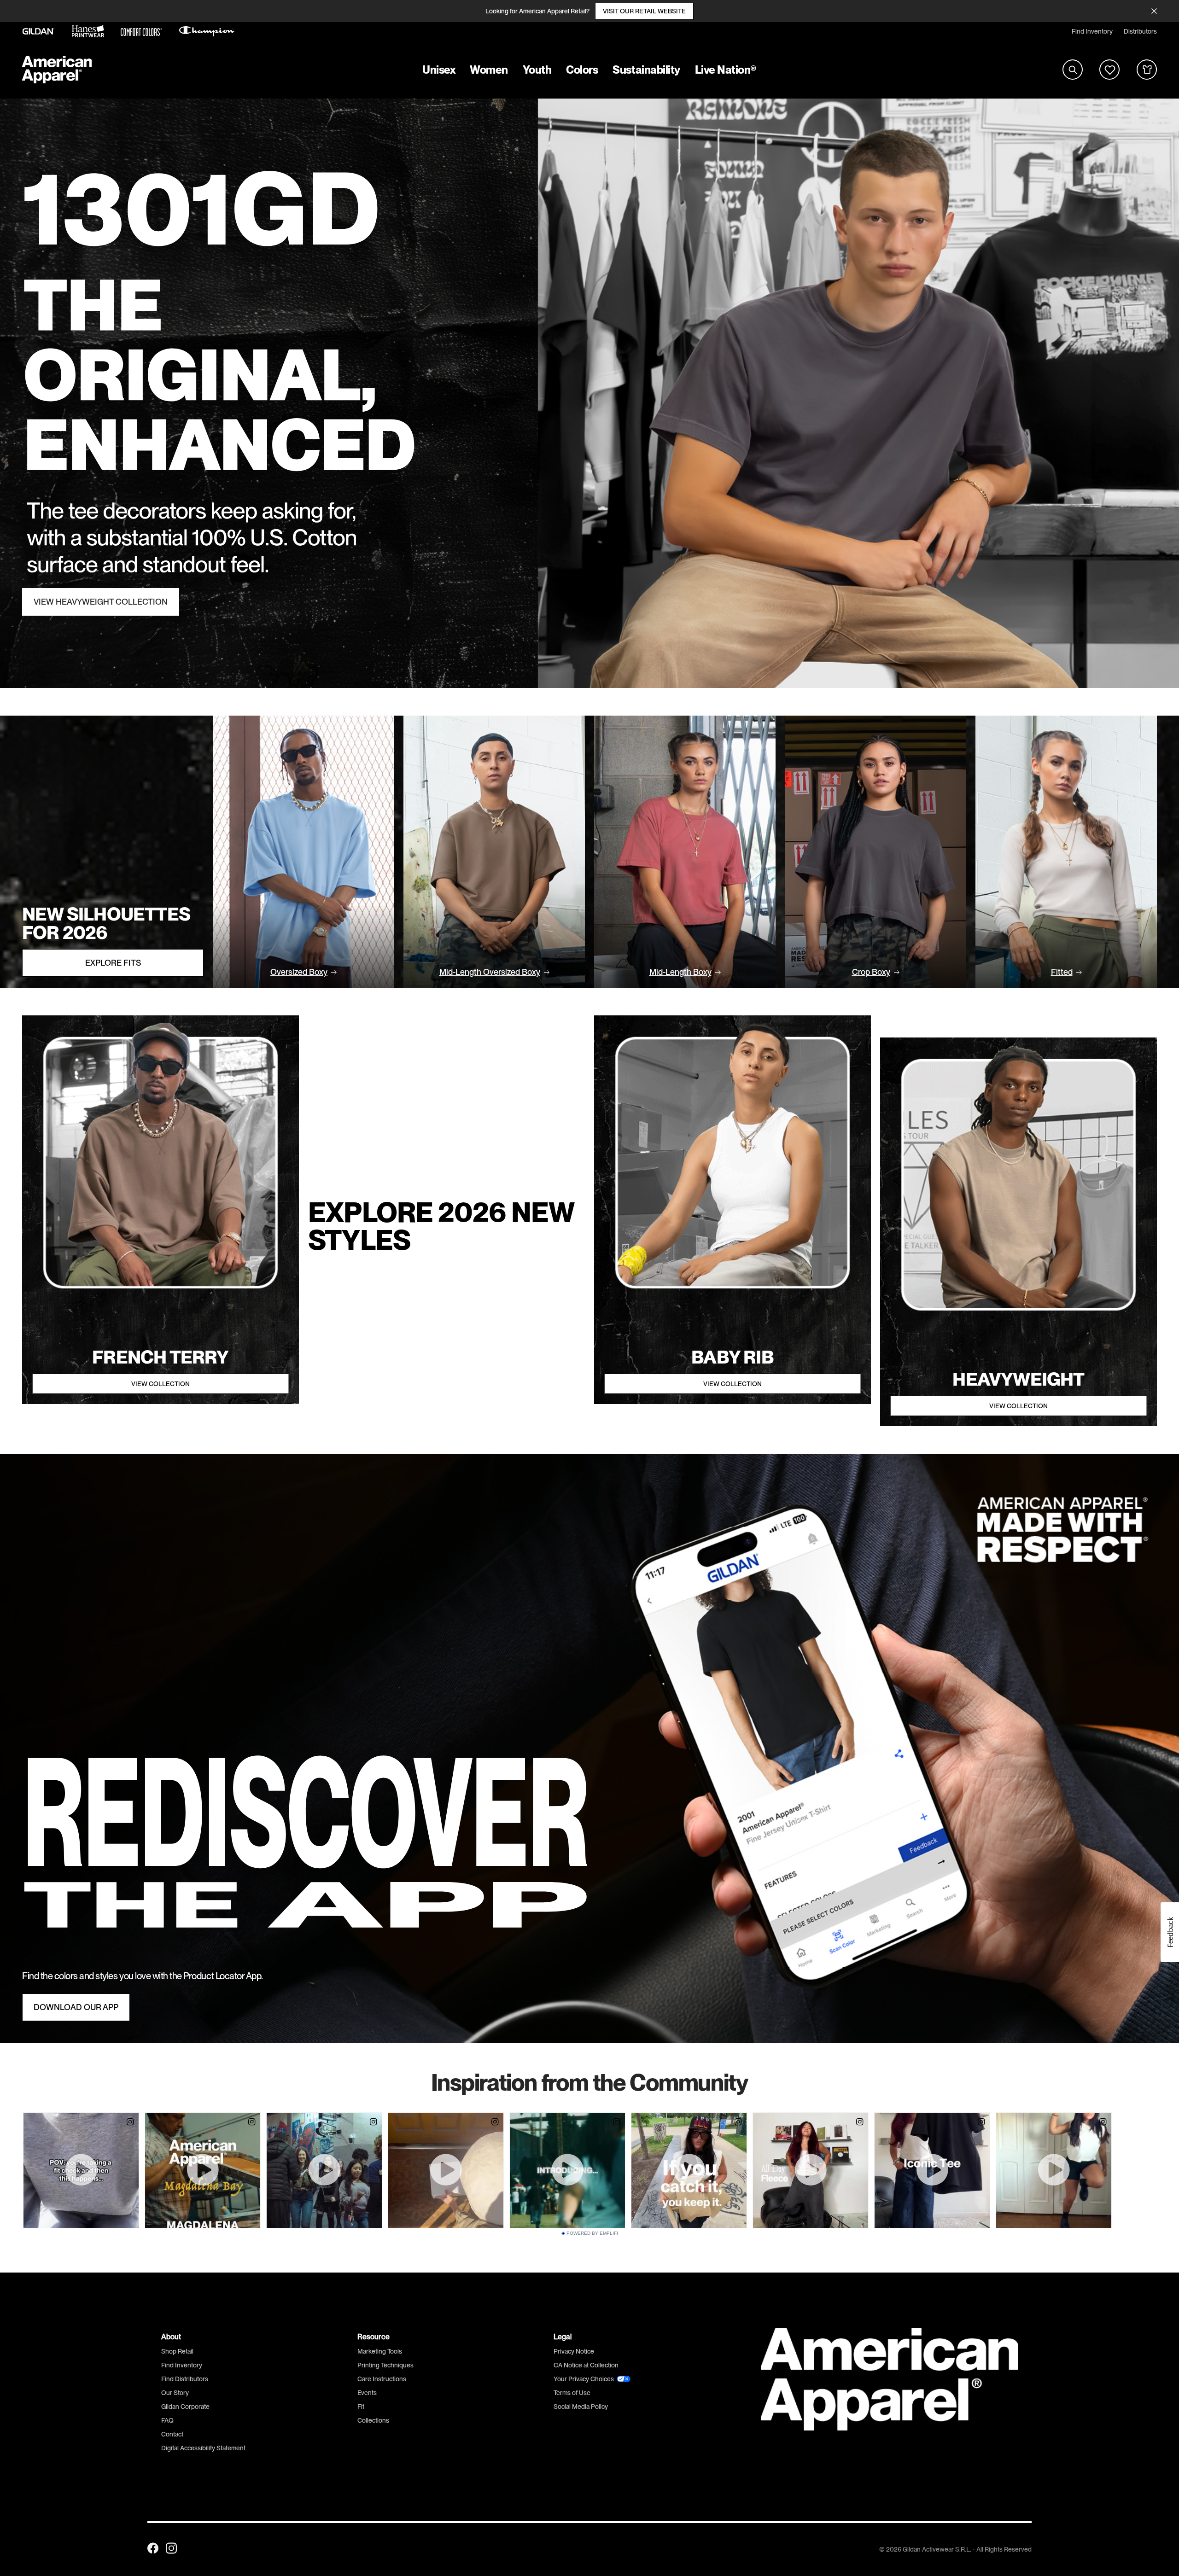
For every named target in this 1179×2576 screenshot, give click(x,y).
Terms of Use (572, 2393)
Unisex (439, 70)
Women (489, 70)
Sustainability (646, 70)
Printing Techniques (385, 2365)
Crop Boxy (871, 972)
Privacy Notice (574, 2351)
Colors (582, 70)
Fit (361, 2407)
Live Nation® (726, 70)
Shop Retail (177, 2351)
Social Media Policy (581, 2407)
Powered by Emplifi (592, 2233)
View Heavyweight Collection (101, 602)
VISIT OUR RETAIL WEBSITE (644, 11)
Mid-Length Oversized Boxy (490, 972)
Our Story (175, 2393)
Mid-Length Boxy (680, 972)
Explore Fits (113, 963)
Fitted (1062, 972)
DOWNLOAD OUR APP (76, 2007)
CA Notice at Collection (586, 2365)
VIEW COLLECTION (161, 1384)
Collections (373, 2420)
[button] (1170, 1932)
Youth (537, 70)
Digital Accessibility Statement (203, 2448)
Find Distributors (185, 2379)
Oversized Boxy (299, 972)
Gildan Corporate (185, 2407)
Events (367, 2393)
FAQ (167, 2420)
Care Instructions (382, 2379)
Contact (172, 2434)
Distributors (1140, 31)
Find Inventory (1092, 31)
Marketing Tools (380, 2351)
